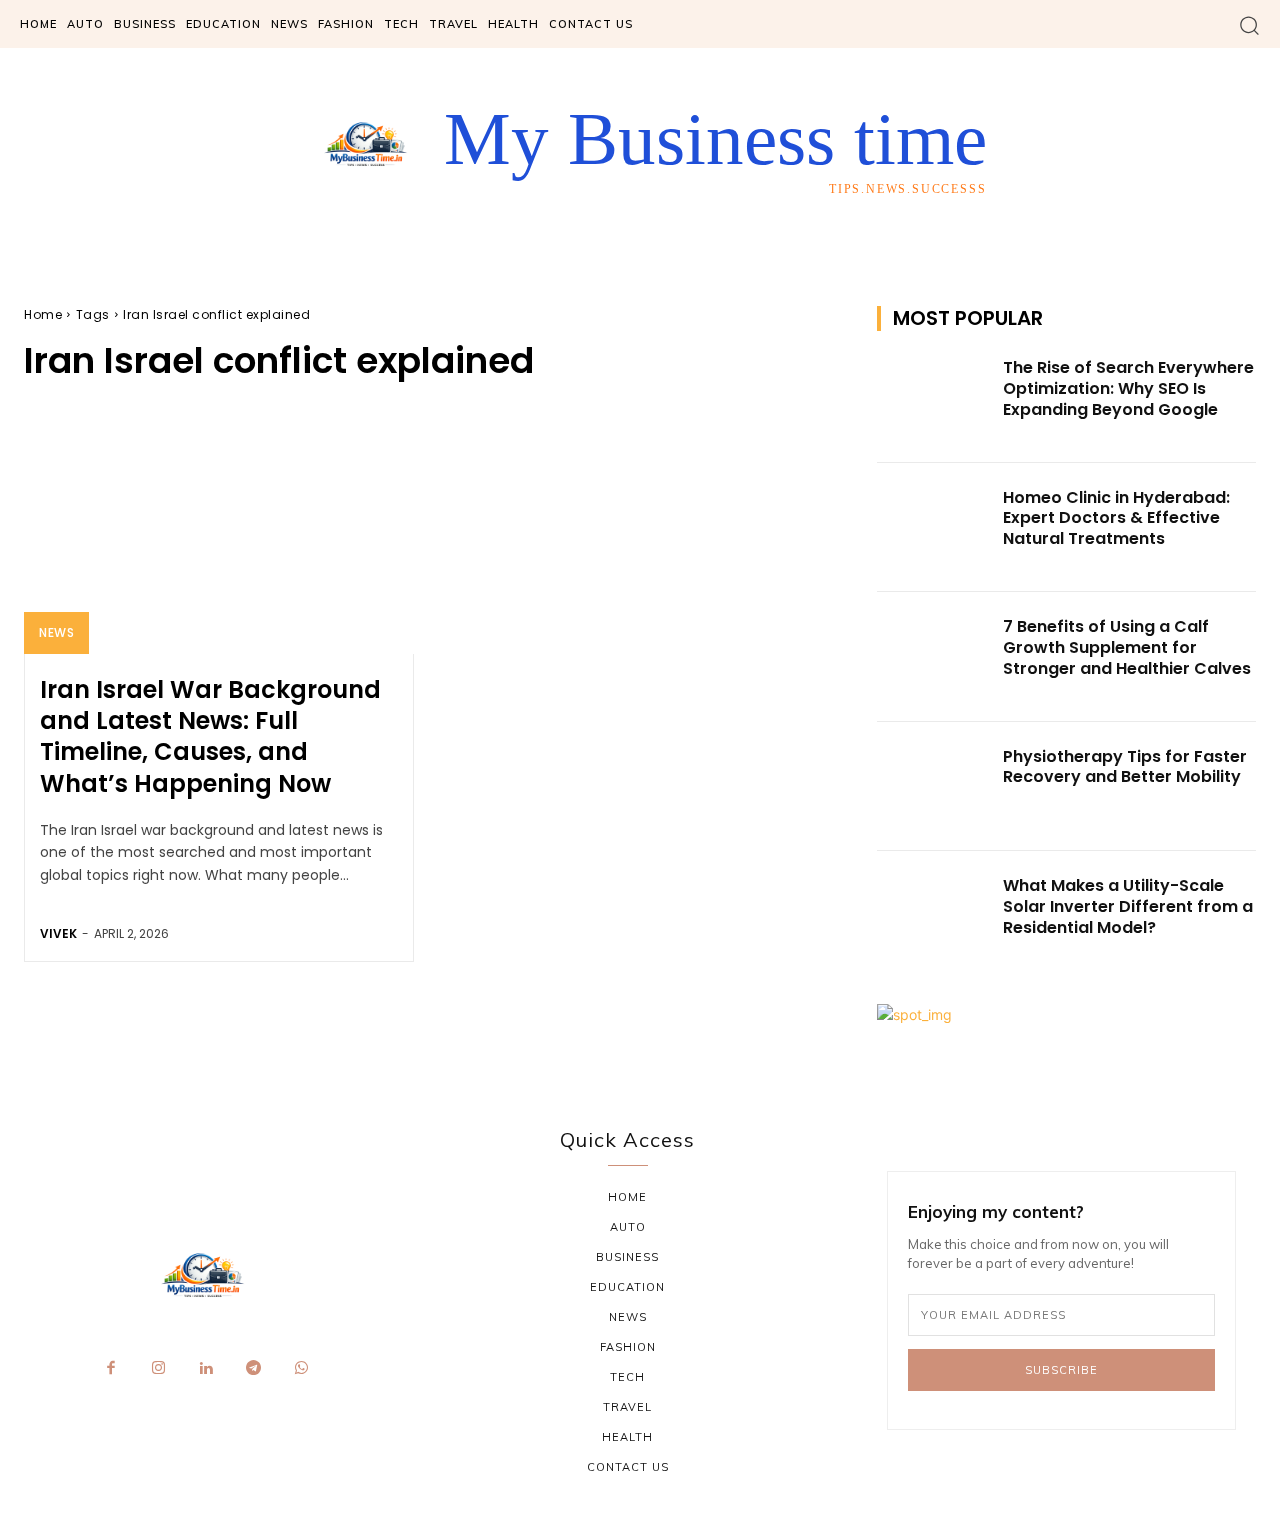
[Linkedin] (206, 1369)
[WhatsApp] (301, 1369)
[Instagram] (159, 1369)
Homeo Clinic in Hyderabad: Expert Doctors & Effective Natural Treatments (1116, 518)
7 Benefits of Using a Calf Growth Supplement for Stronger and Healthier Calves (1127, 647)
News (56, 632)
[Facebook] (111, 1369)
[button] (1249, 24)
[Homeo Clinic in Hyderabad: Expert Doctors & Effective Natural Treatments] (934, 528)
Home (43, 314)
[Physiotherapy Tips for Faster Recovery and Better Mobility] (934, 787)
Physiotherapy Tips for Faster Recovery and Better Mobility (1125, 767)
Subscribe (1061, 1370)
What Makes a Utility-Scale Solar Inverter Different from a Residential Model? (1128, 906)
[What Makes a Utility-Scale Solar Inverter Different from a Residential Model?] (934, 916)
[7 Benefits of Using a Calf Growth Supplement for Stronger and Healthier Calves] (934, 657)
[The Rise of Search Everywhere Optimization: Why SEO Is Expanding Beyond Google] (934, 398)
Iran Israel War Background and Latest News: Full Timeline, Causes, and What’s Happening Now (210, 736)
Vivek (58, 933)
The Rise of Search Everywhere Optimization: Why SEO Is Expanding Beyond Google (1128, 388)
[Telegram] (254, 1369)
